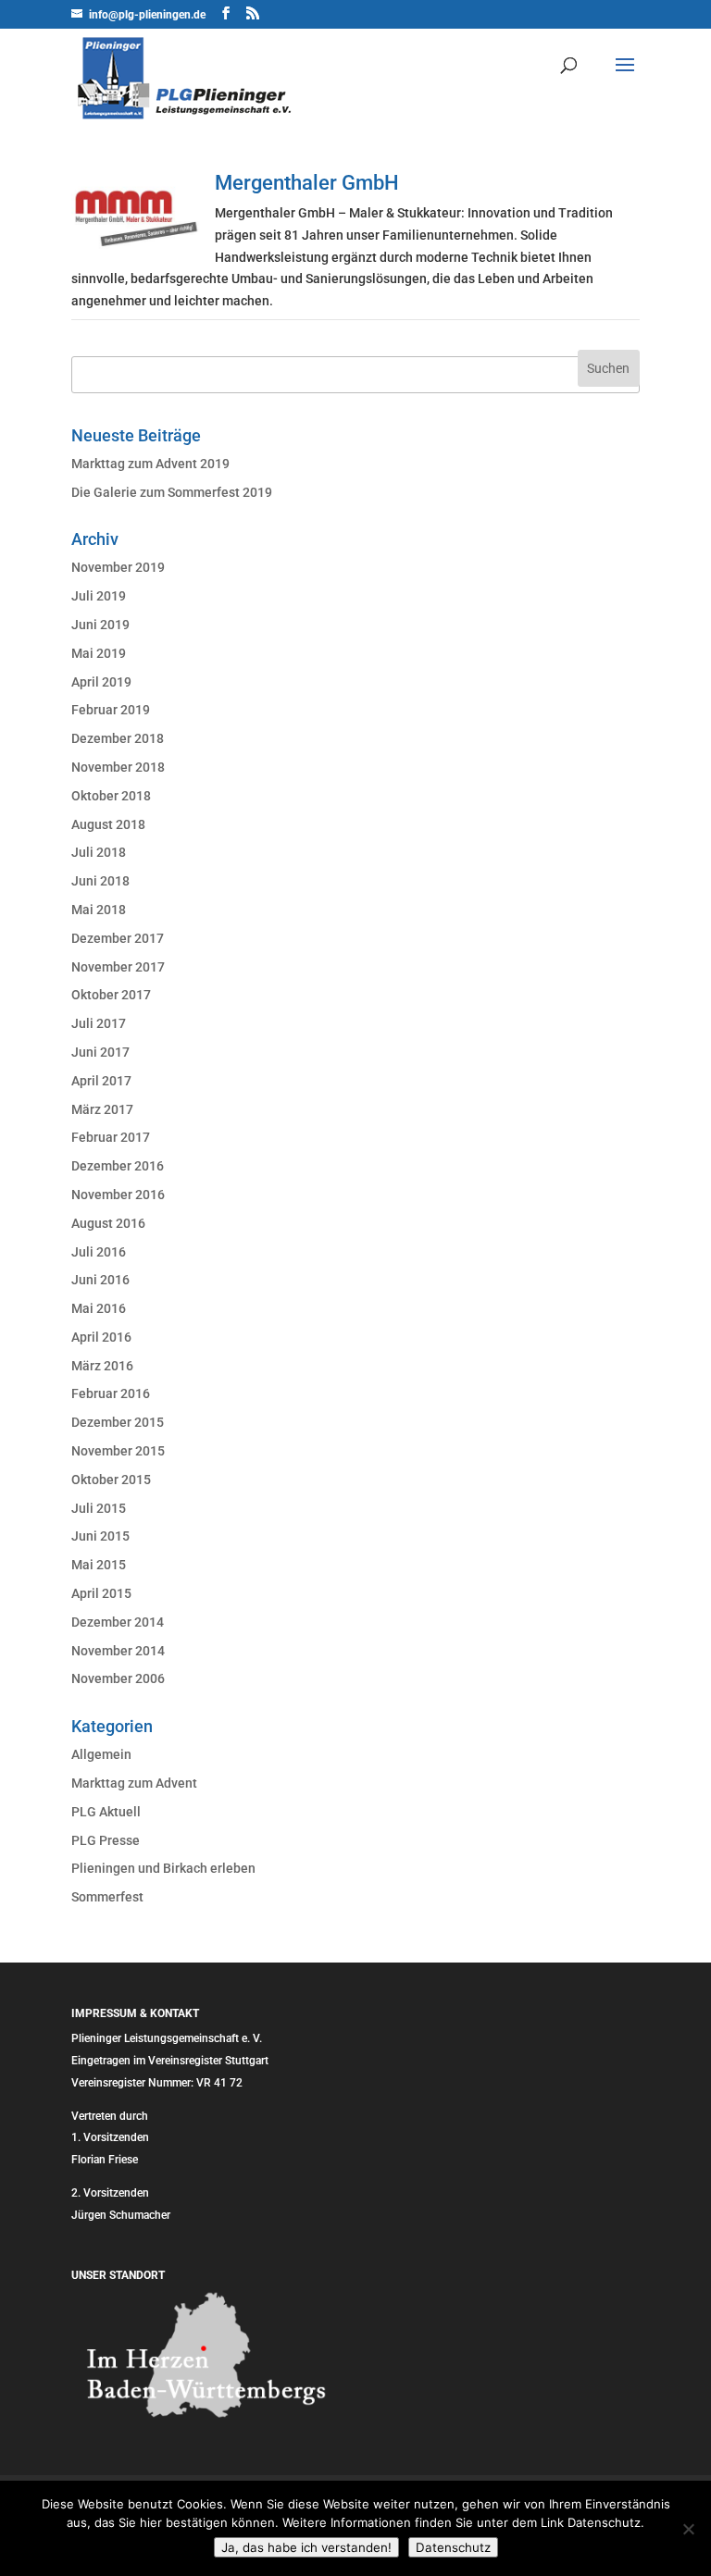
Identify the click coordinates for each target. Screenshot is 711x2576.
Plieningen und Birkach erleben (163, 1868)
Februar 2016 (111, 1393)
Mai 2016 (99, 1308)
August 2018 (108, 824)
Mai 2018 (99, 910)
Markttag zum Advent (134, 1783)
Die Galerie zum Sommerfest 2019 (172, 492)
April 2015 (101, 1593)
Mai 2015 (99, 1565)
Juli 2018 (99, 852)
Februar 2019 (111, 710)
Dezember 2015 (118, 1422)
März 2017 (102, 1109)
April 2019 (101, 682)
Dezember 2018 (118, 738)
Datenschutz (453, 2547)
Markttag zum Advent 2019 (150, 464)
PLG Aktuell (106, 1812)
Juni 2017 (100, 1052)
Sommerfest (107, 1897)
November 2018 (118, 767)
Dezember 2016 (118, 1166)
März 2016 (102, 1366)
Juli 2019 (99, 596)
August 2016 (108, 1223)
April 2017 (101, 1081)
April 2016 (101, 1337)
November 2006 (118, 1678)
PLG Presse (106, 1840)
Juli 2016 (99, 1252)
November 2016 (118, 1195)
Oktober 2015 (111, 1480)
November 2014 (118, 1651)
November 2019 (118, 567)
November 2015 (118, 1451)
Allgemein (101, 1754)
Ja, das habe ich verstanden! (306, 2547)
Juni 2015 (100, 1536)
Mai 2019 (99, 653)
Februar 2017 (111, 1137)
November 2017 (118, 967)
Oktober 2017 (111, 995)
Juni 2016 (100, 1280)
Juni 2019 (100, 625)
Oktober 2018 (111, 796)
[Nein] (688, 2529)
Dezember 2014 (118, 1622)
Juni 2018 (100, 881)
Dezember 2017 (118, 938)
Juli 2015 (99, 1508)
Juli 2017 (99, 1023)
